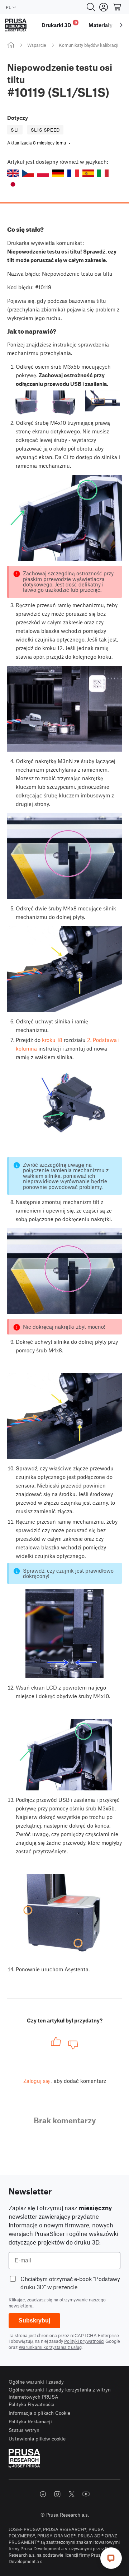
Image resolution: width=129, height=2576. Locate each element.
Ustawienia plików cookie (37, 2439)
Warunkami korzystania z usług (50, 2347)
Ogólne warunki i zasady (36, 2382)
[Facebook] (43, 2494)
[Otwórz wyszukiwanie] (91, 7)
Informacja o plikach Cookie (39, 2413)
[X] (72, 2494)
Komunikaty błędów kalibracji (89, 45)
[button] (13, 173)
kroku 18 (52, 1040)
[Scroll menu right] (121, 25)
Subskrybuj (34, 2321)
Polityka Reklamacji (30, 2421)
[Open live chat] (111, 2558)
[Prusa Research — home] (16, 25)
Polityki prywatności (84, 2341)
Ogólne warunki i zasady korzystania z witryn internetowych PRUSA (60, 2393)
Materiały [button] (101, 25)
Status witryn (24, 2430)
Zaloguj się (37, 2081)
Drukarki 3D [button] (59, 24)
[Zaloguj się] (104, 7)
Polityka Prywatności (32, 2404)
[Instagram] (57, 2494)
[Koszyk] (118, 7)
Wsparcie (37, 45)
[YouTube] (86, 2494)
